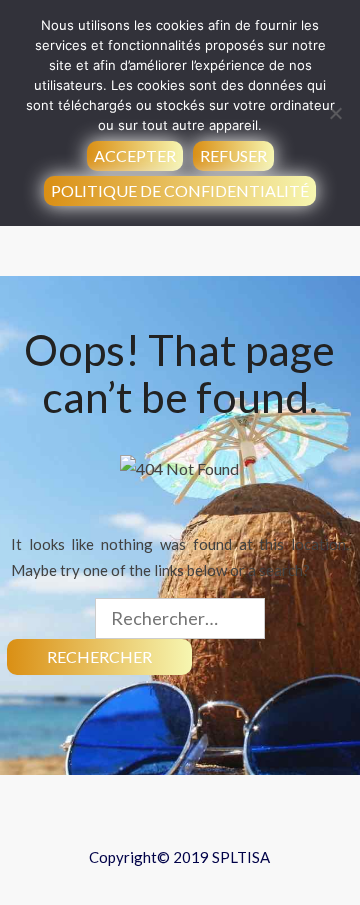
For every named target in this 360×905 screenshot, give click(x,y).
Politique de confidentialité (180, 190)
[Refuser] (335, 113)
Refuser (233, 155)
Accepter (135, 155)
